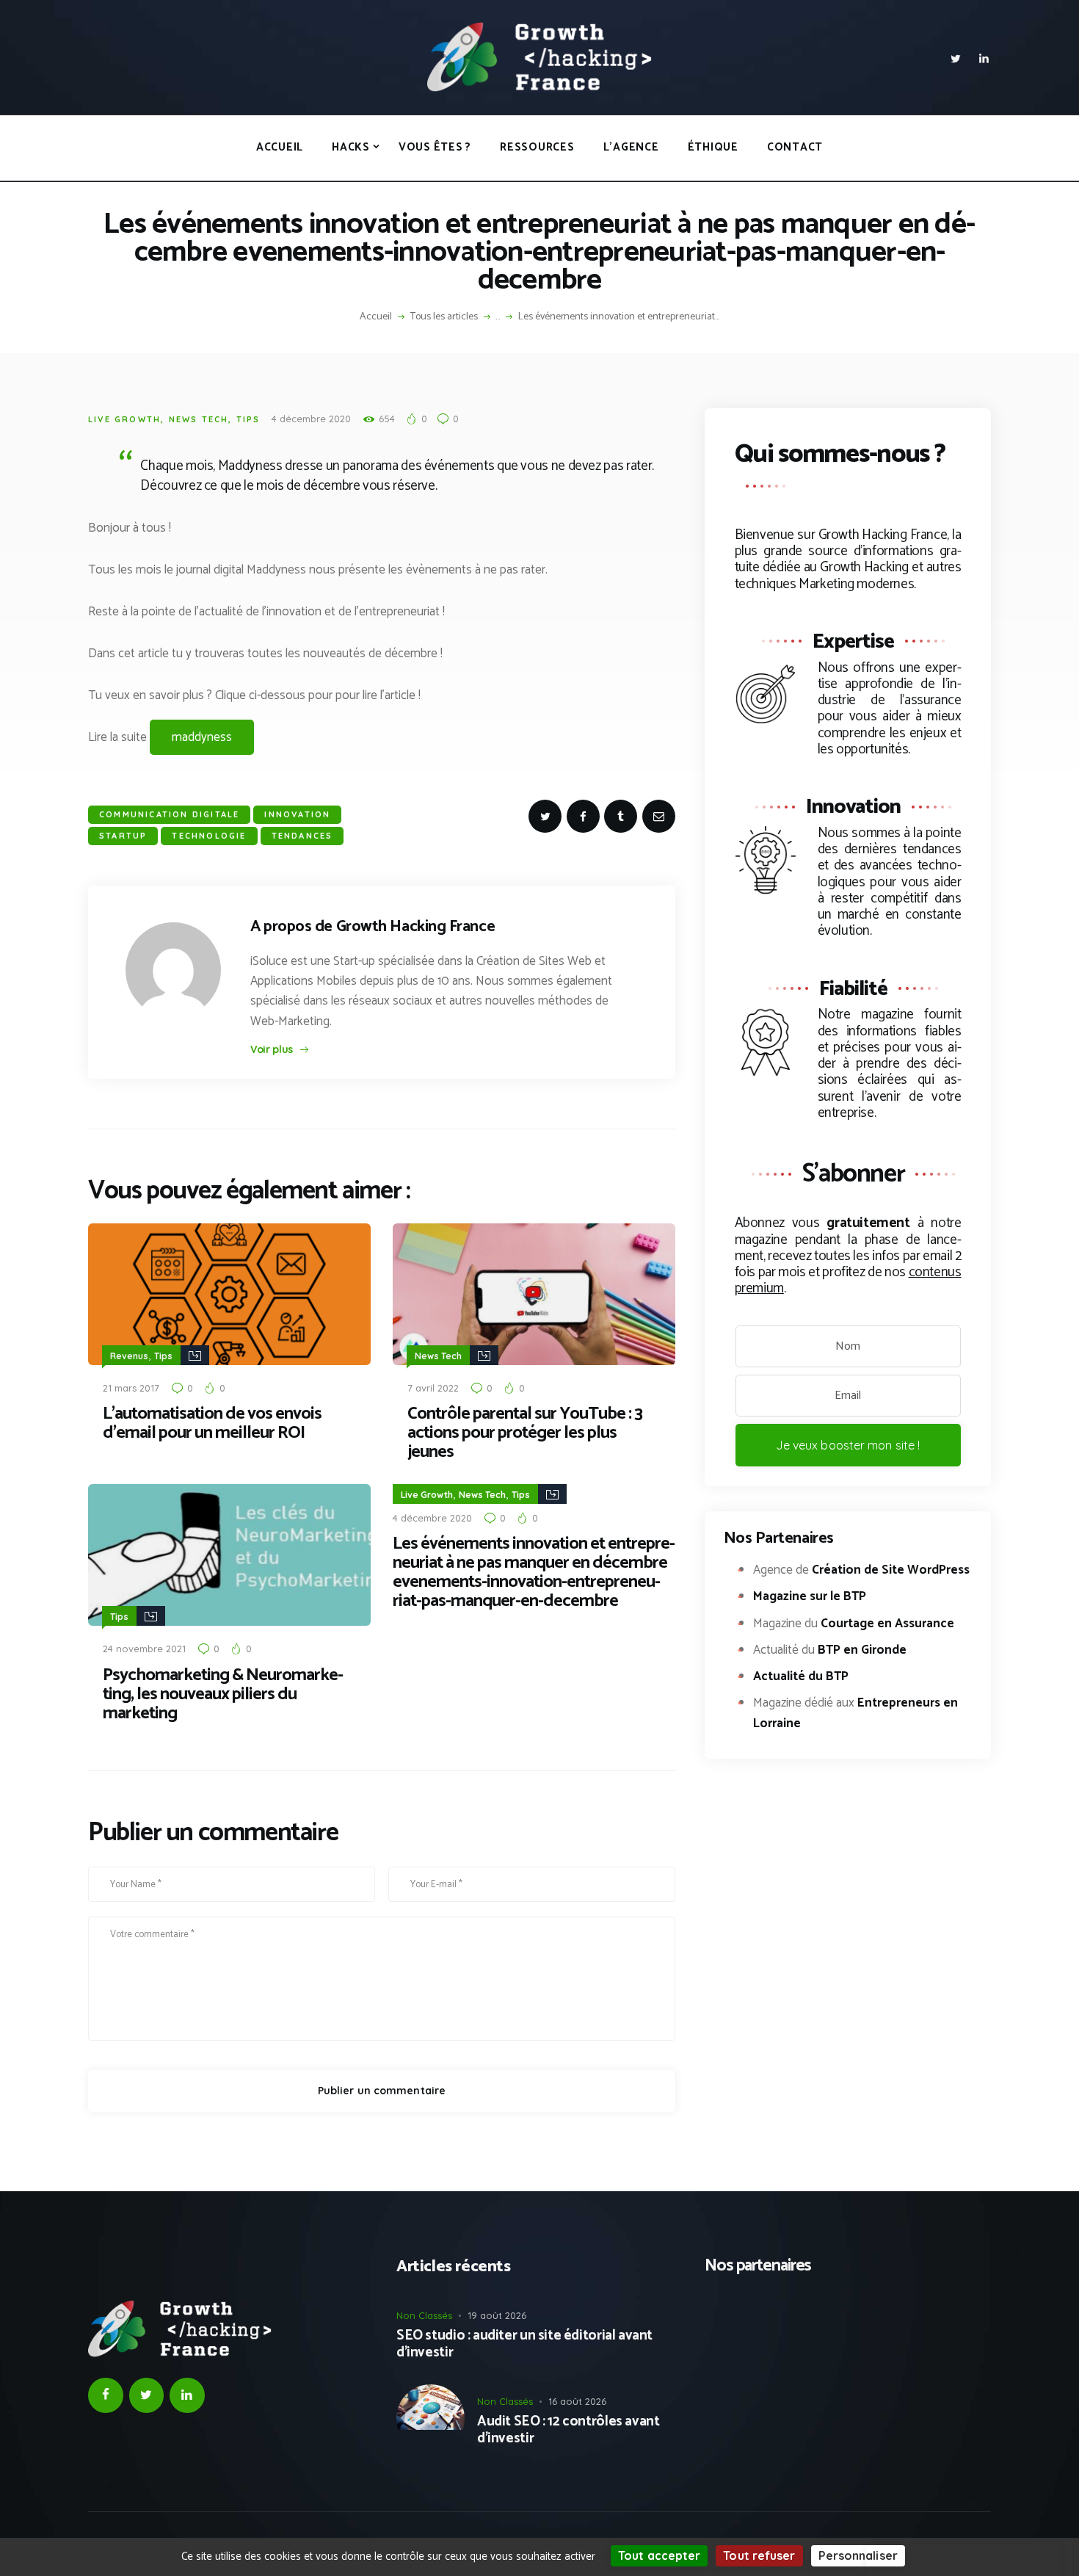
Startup (123, 836)
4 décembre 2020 (311, 419)
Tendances (302, 836)
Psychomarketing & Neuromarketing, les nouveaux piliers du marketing (223, 1695)
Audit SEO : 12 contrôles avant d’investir (568, 2431)
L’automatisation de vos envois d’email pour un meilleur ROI (212, 1424)
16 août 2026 (577, 2401)
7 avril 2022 (433, 1388)
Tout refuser (759, 2555)
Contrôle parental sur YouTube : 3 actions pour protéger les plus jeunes (525, 1433)
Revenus (129, 1356)
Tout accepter (659, 2555)
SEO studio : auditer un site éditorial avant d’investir (524, 2345)
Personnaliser (858, 2555)
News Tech (199, 419)
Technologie (209, 836)
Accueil (376, 317)
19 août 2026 (497, 2315)
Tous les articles (444, 317)
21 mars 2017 (131, 1388)
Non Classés (424, 2315)
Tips (248, 419)
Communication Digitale (169, 814)
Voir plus (272, 1049)
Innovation (297, 814)
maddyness (202, 737)
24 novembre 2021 (144, 1649)
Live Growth (124, 419)
